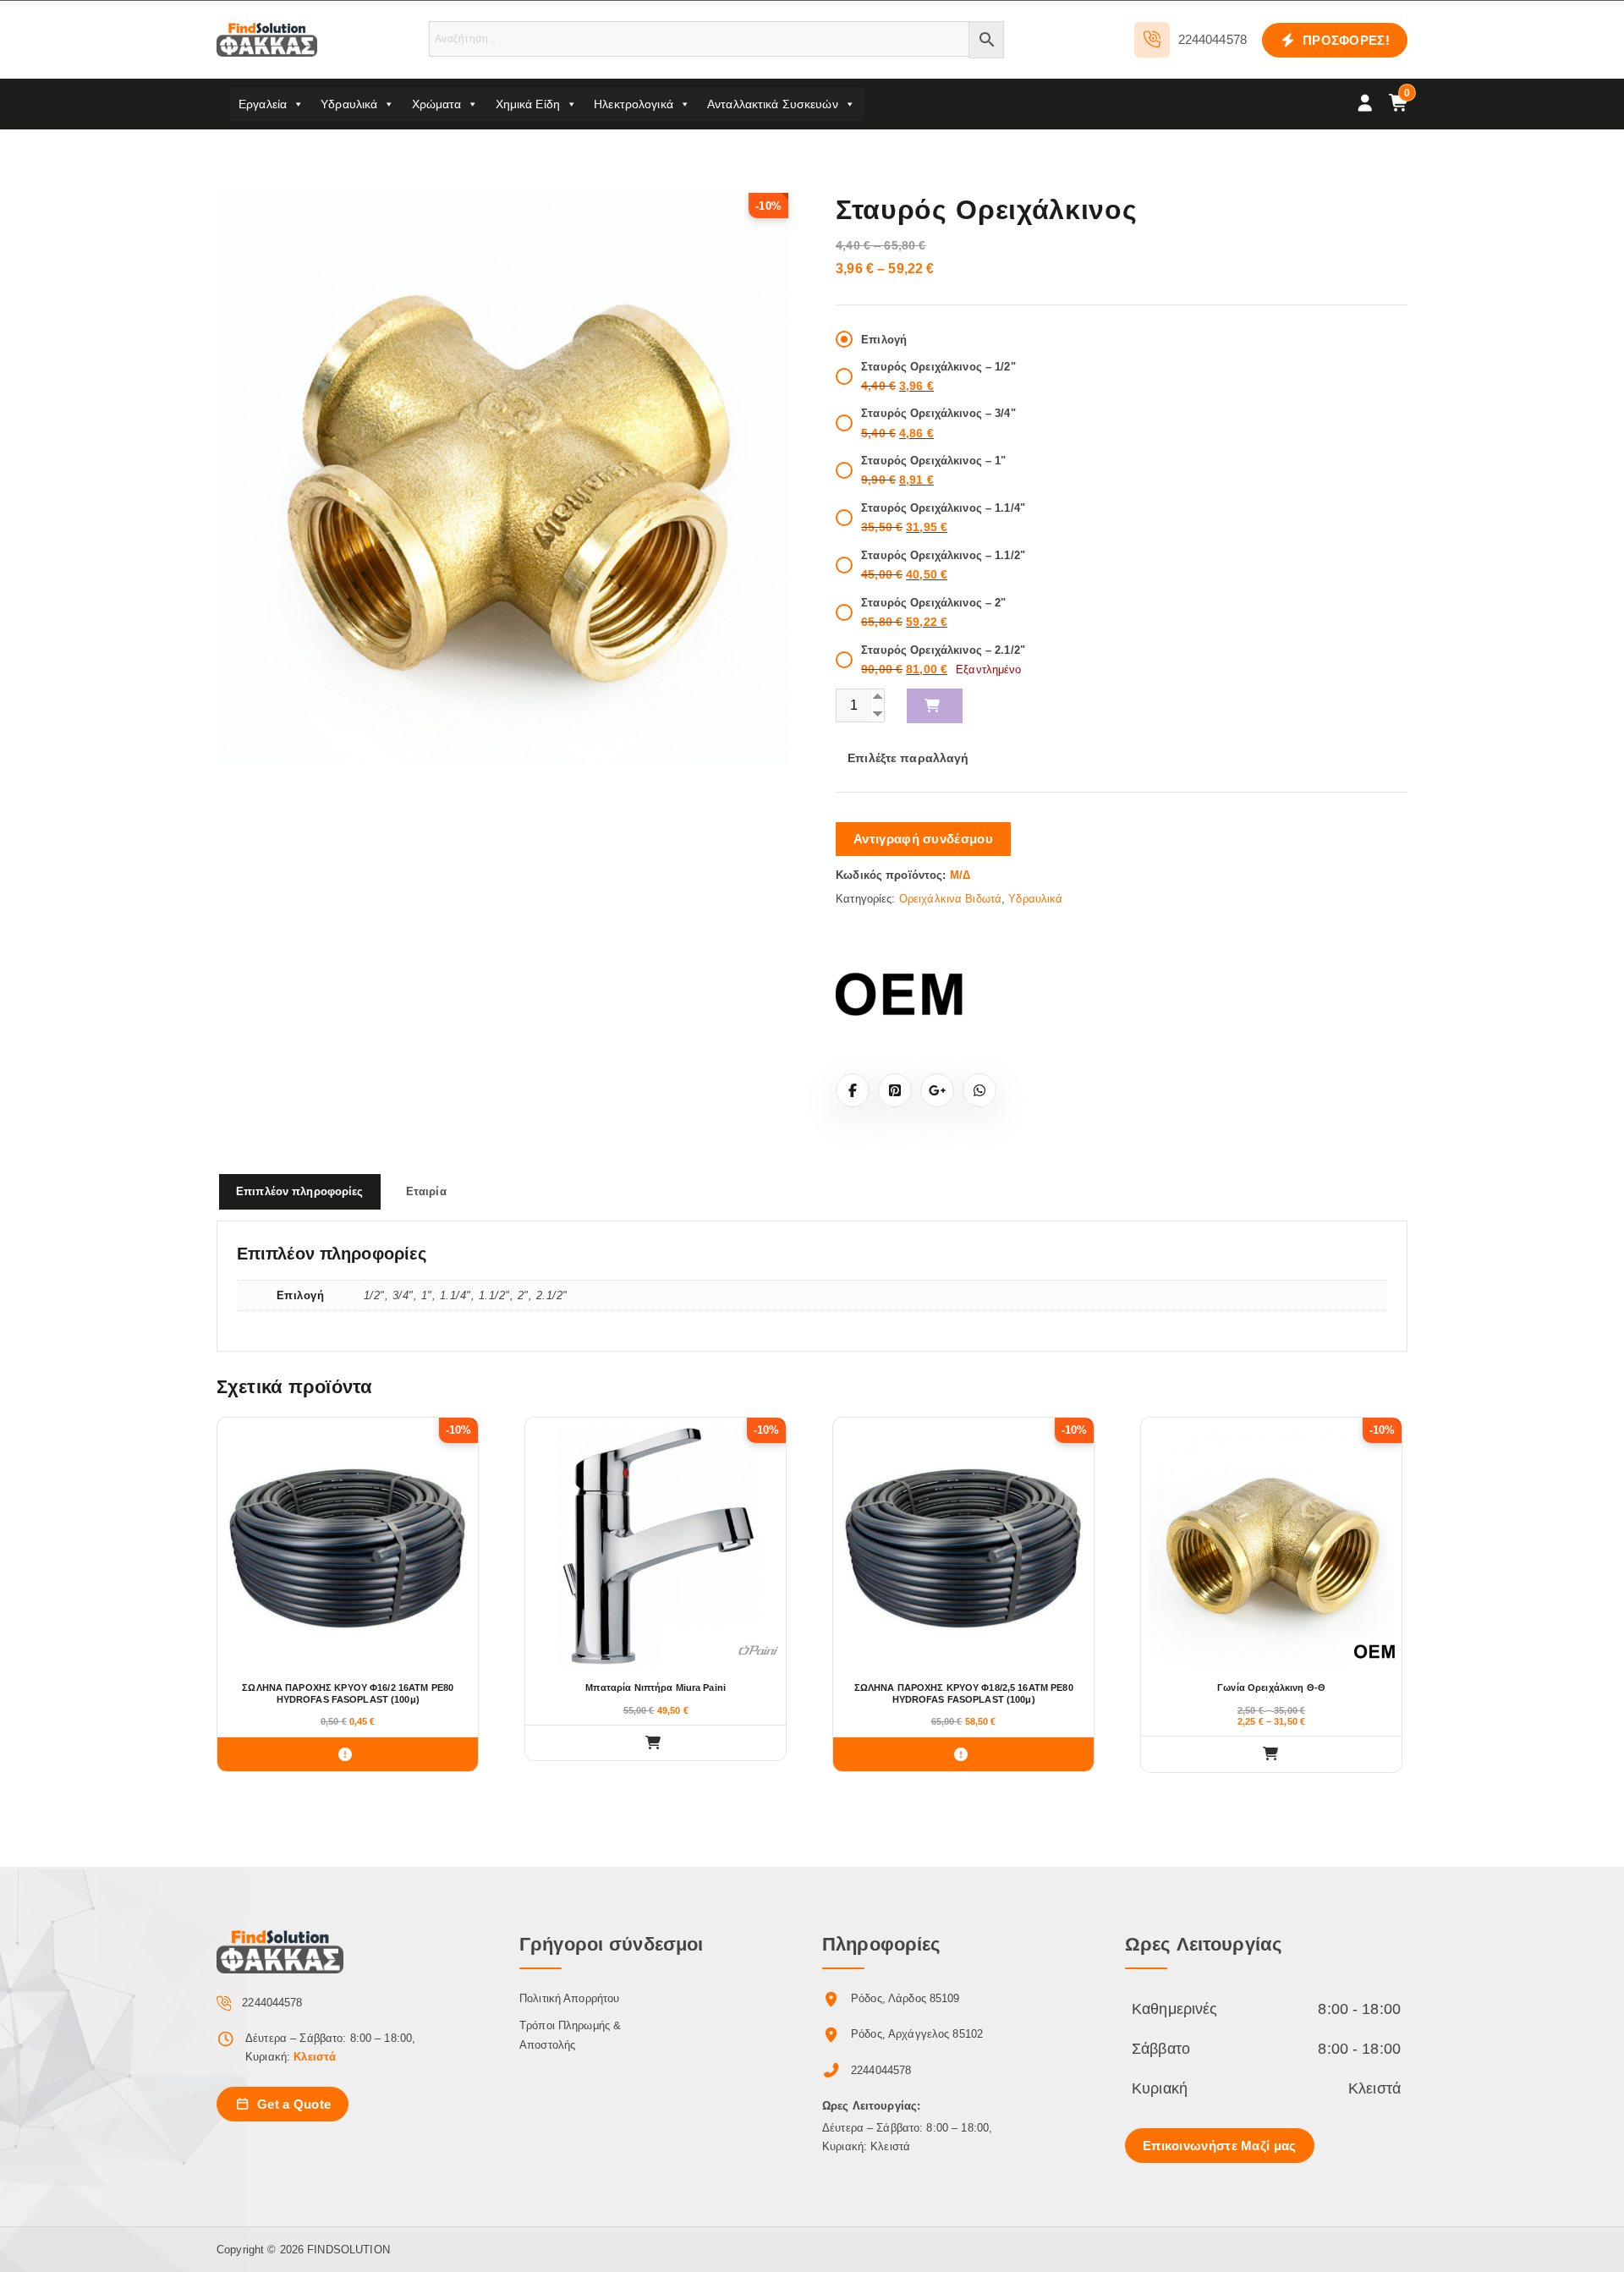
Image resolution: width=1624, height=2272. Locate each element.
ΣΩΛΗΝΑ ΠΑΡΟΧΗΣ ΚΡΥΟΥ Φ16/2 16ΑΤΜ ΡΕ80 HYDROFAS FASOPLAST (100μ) (348, 1693)
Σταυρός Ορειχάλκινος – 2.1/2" (943, 650)
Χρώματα (437, 104)
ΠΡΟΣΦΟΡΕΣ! (1344, 40)
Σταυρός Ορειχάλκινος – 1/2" (938, 367)
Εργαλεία (263, 104)
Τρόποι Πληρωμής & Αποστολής (570, 2035)
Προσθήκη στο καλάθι (935, 706)
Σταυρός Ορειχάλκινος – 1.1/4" (943, 508)
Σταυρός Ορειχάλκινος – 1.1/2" (943, 555)
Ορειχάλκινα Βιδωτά (950, 899)
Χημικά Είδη (528, 104)
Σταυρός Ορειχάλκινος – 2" (933, 603)
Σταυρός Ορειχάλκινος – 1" (933, 461)
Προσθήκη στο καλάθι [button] (656, 1743)
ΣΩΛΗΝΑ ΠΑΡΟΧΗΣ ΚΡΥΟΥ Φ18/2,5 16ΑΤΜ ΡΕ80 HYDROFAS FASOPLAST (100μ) (964, 1693)
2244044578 (1213, 39)
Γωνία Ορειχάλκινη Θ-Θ (1271, 1688)
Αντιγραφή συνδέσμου (923, 839)
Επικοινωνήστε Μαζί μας (1220, 2146)
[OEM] (899, 993)
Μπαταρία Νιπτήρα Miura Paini (656, 1688)
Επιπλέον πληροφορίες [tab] (300, 1191)
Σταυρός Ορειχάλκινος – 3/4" (938, 413)
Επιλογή (884, 340)
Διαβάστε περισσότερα (348, 1754)
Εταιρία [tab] (426, 1191)
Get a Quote (293, 2104)
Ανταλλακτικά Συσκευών (773, 104)
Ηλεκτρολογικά (634, 104)
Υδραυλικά (349, 104)
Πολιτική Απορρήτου (569, 1998)
